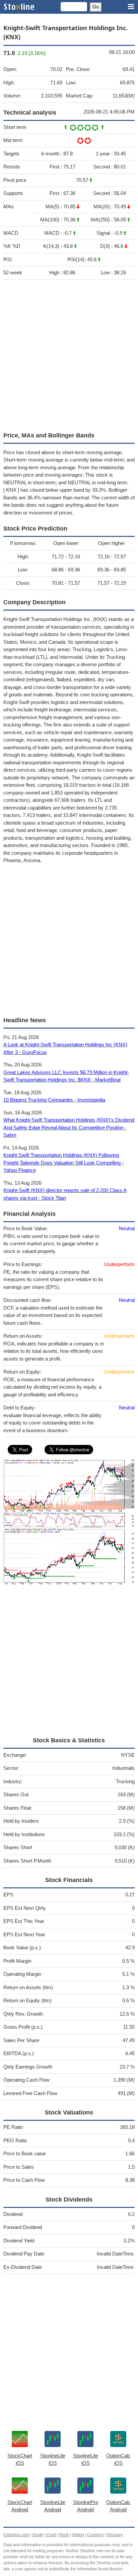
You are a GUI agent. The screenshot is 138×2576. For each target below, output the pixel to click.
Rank (64, 2535)
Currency (95, 2535)
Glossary (115, 2535)
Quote (38, 2535)
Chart (51, 2535)
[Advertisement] (69, 354)
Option (78, 2535)
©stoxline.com (16, 2535)
